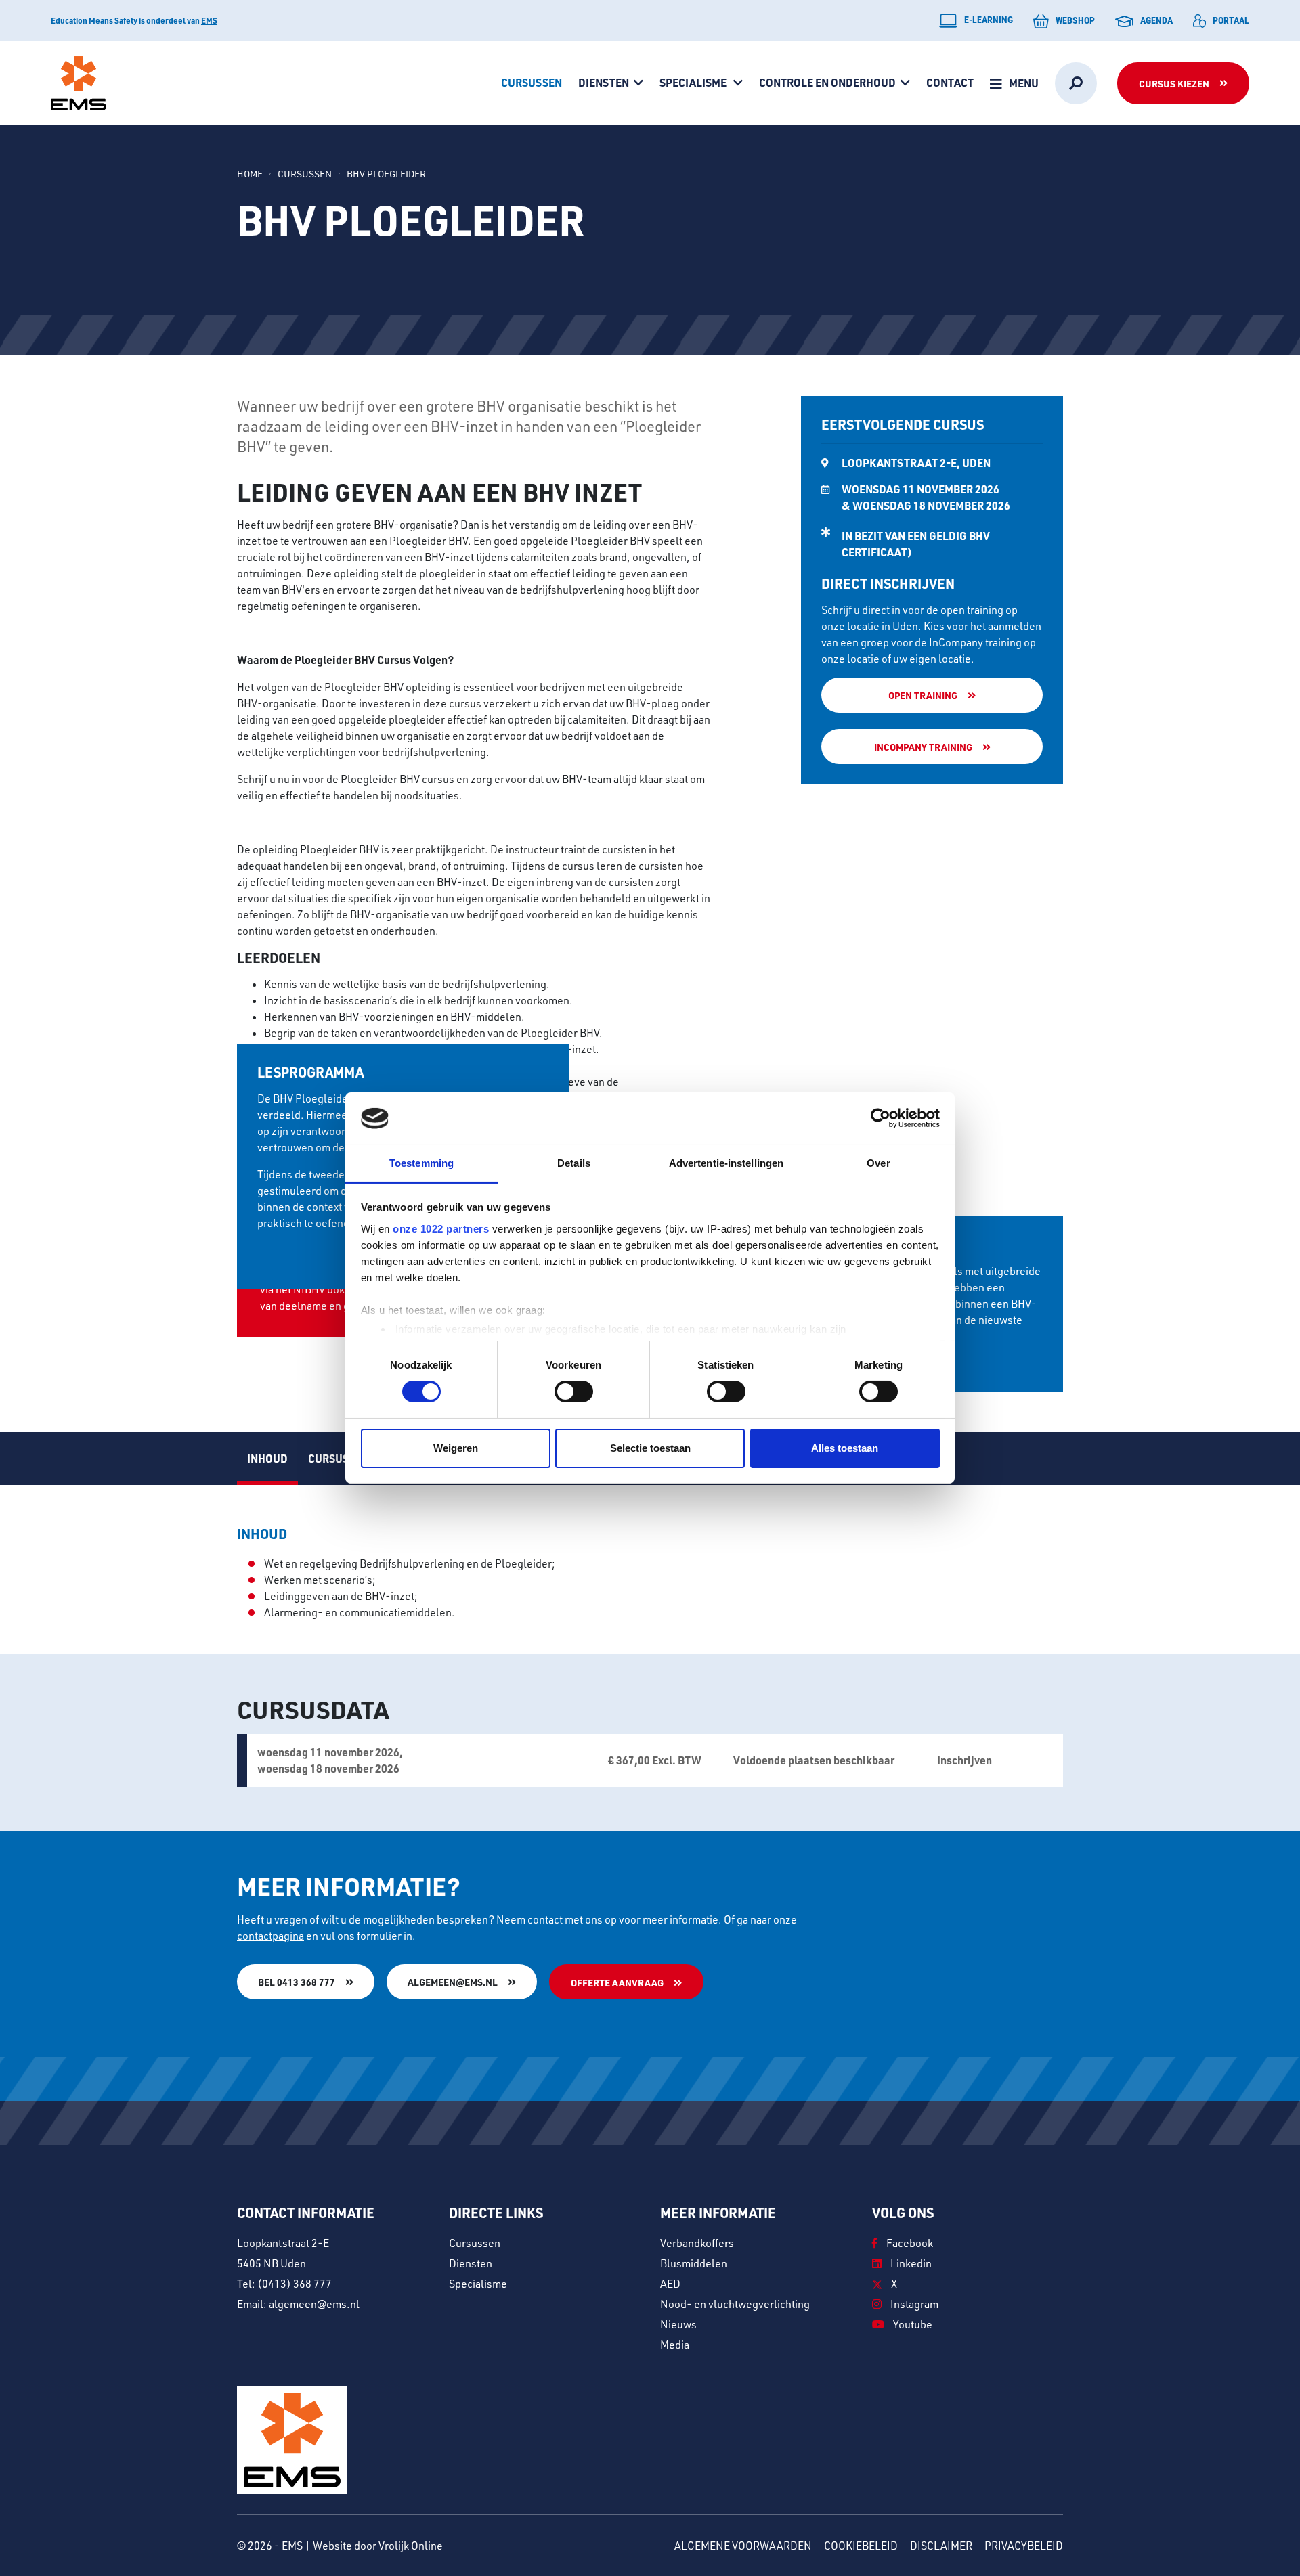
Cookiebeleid (861, 2546)
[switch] (574, 1392)
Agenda (1156, 20)
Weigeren (456, 1448)
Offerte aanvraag (617, 1982)
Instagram (913, 2304)
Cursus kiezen (1174, 83)
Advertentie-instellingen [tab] (726, 1163)
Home (250, 174)
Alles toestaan (845, 1448)
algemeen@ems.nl (453, 1982)
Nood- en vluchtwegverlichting (735, 2304)
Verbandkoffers (697, 2243)
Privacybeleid (1024, 2546)
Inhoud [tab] (267, 1458)
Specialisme (694, 82)
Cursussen (532, 82)
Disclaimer (941, 2546)
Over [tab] (878, 1163)
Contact (950, 82)
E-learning (989, 19)
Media (675, 2345)
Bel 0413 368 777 (297, 1982)
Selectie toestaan (650, 1448)
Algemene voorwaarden (743, 2546)
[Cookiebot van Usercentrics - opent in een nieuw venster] (881, 1118)
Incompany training (923, 747)
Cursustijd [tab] (340, 1458)
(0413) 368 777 (295, 2284)
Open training (923, 695)
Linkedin (910, 2263)
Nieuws (678, 2324)
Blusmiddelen (694, 2263)
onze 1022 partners (441, 1229)
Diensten (604, 82)
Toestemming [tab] (421, 1163)
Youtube (912, 2324)
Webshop (1075, 20)
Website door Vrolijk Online (378, 2546)
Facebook (909, 2243)
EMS (209, 20)
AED (670, 2284)
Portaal (1231, 20)
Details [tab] (574, 1163)
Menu (1024, 83)
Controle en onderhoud (827, 82)
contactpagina (270, 1936)
